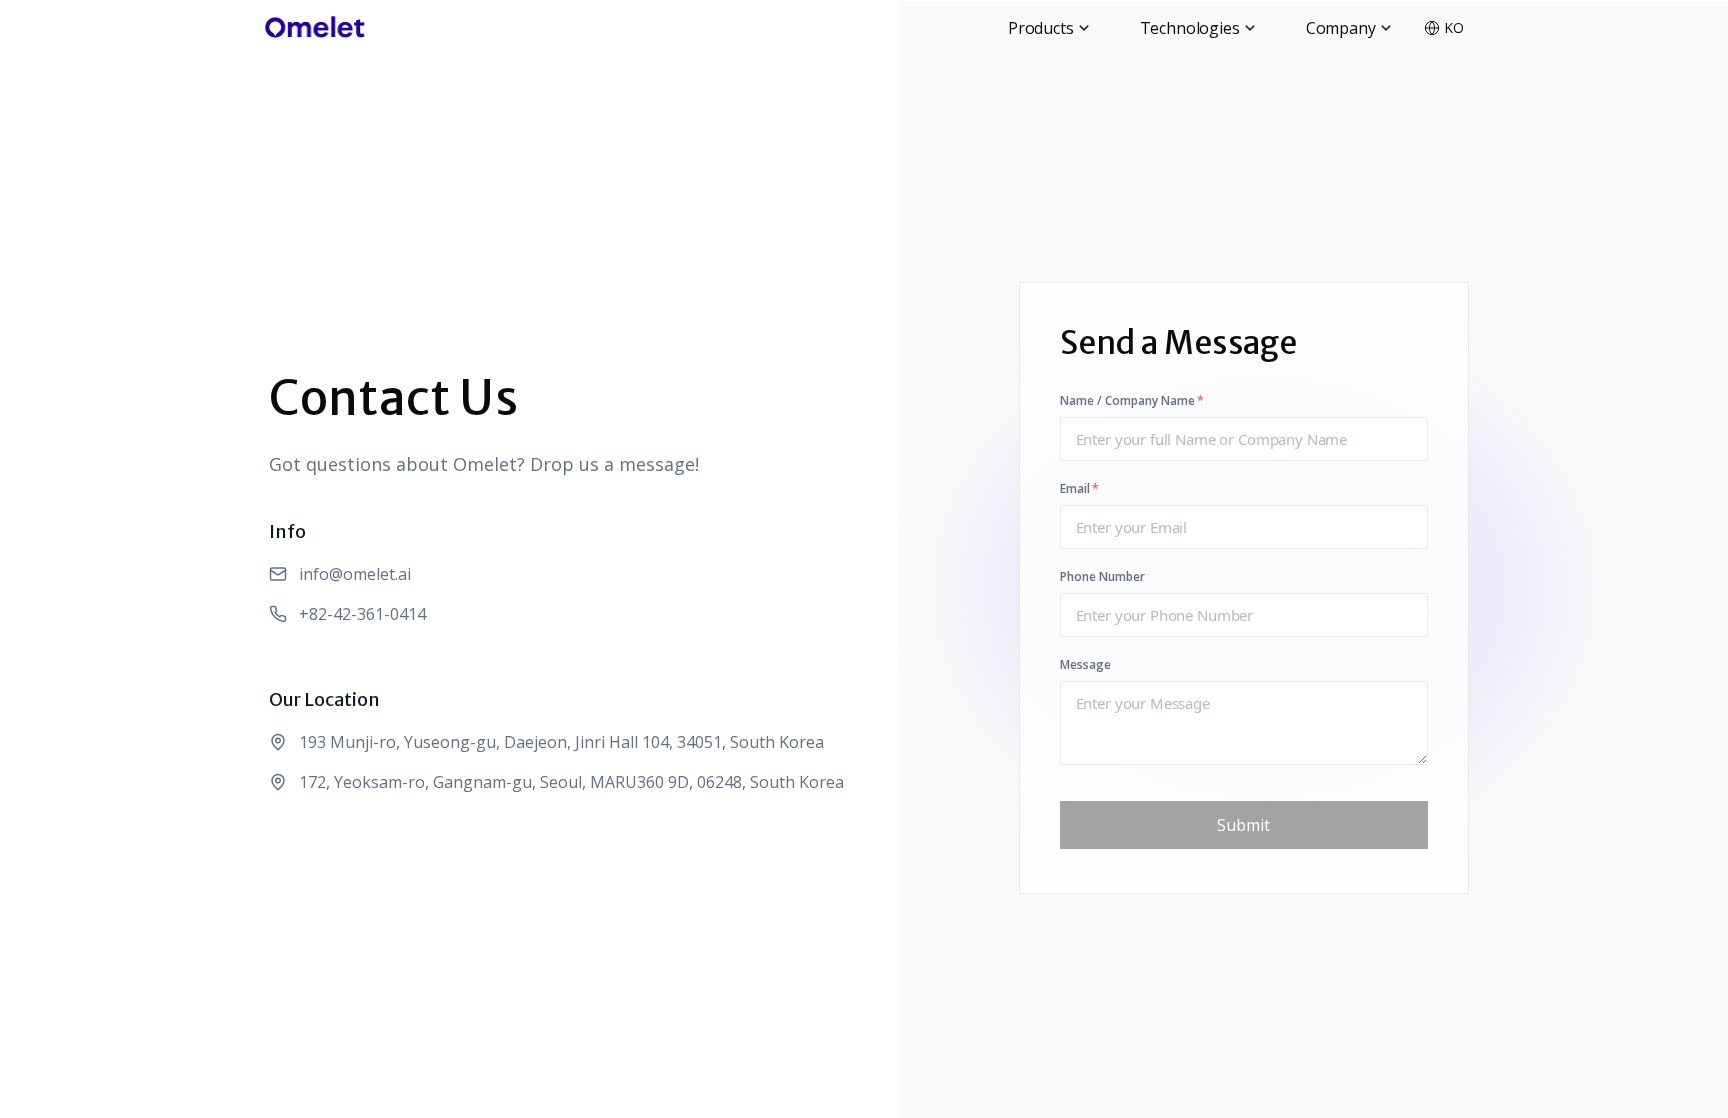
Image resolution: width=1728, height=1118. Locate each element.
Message (1085, 665)
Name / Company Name (1132, 401)
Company (1341, 28)
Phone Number (1102, 577)
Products (1041, 28)
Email (1079, 489)
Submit (1243, 825)
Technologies (1190, 28)
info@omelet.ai (355, 574)
